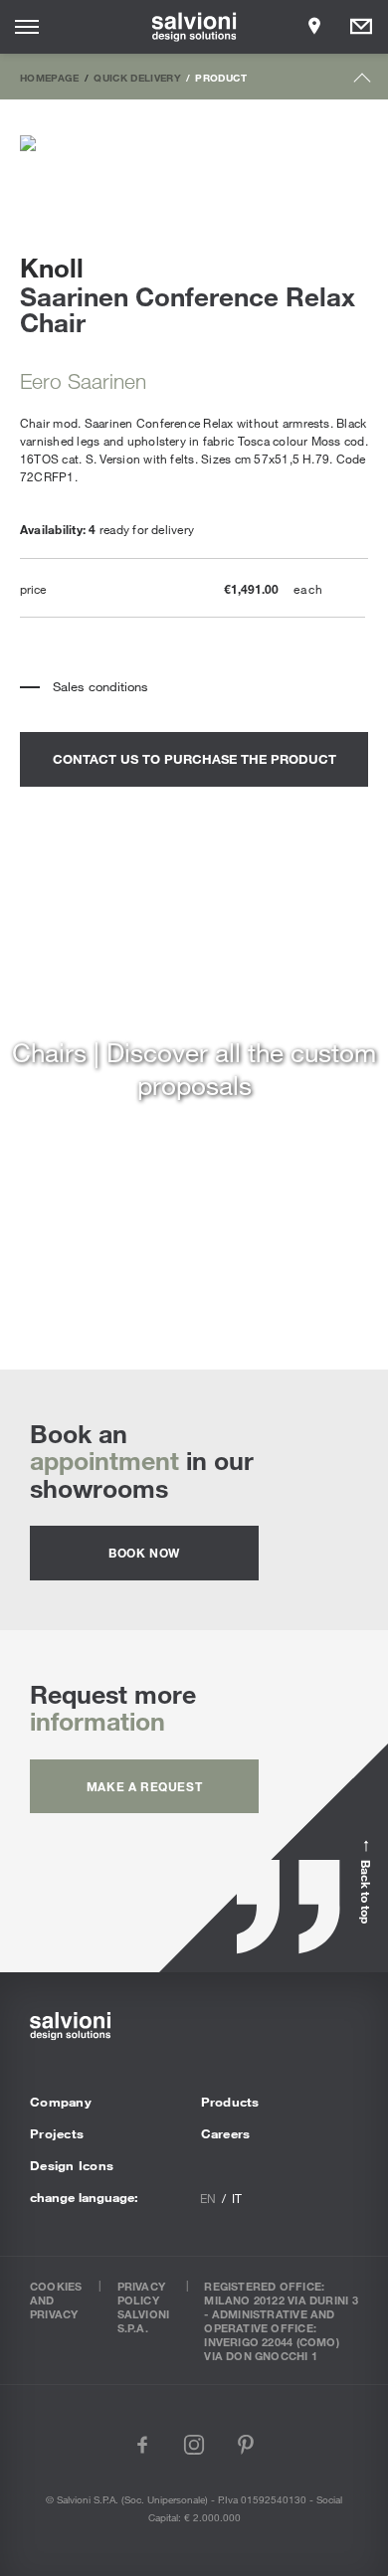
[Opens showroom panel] (314, 27)
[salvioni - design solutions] (194, 27)
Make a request (144, 1786)
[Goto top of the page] (363, 82)
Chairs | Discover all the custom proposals (194, 1068)
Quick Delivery (137, 78)
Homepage (50, 78)
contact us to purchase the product (194, 759)
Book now (144, 1553)
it (237, 2198)
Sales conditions (100, 686)
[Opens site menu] (27, 27)
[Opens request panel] (361, 27)
